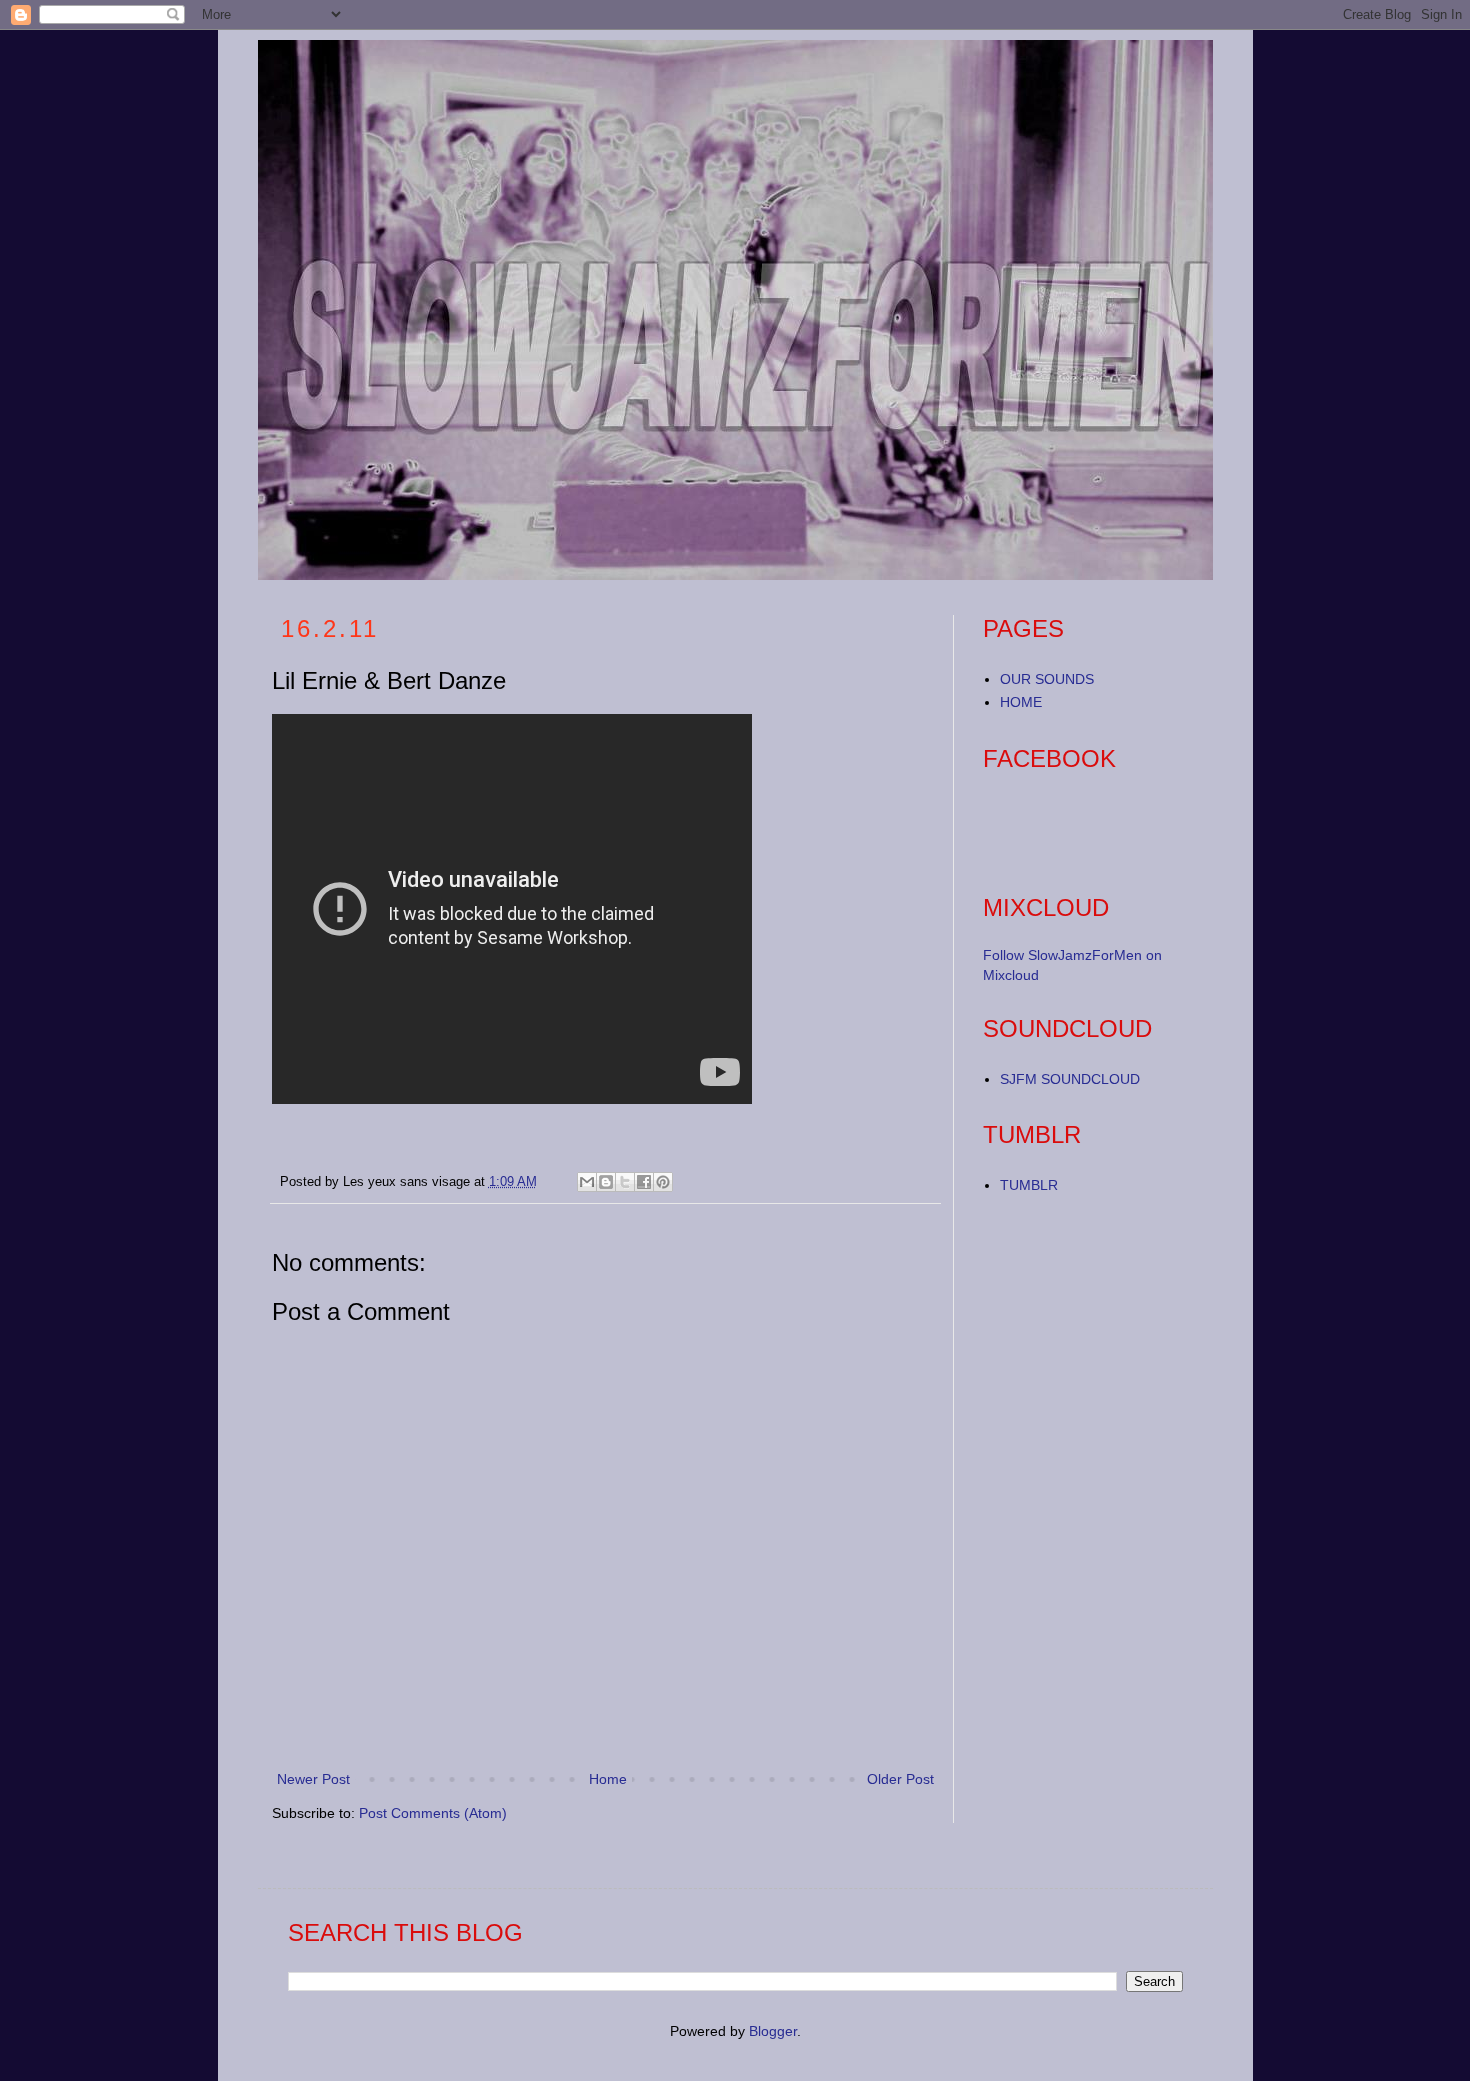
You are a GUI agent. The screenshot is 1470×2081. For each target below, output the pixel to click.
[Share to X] (625, 1182)
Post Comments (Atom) (433, 1813)
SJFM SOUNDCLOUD (1070, 1079)
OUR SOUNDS (1047, 679)
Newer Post (313, 1779)
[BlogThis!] (606, 1182)
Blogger (773, 2031)
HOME (1021, 702)
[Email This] (587, 1182)
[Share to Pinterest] (663, 1182)
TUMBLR (1029, 1185)
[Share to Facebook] (644, 1182)
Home (608, 1779)
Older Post (900, 1779)
